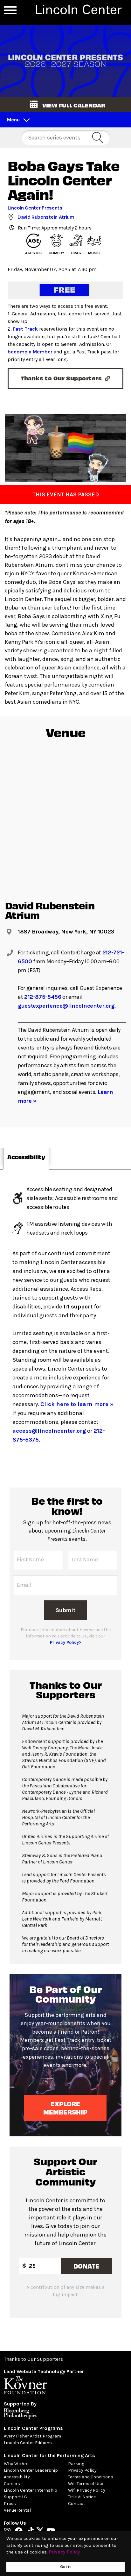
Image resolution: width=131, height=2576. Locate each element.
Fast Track (25, 329)
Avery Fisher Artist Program (32, 2436)
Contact (77, 2504)
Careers (12, 2484)
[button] (65, 105)
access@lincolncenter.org (49, 1431)
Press (10, 2504)
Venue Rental (17, 2510)
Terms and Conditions (91, 2477)
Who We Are (16, 2464)
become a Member (30, 352)
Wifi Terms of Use (86, 2484)
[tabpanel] (65, 1321)
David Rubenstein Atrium (46, 217)
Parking (76, 2464)
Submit (65, 1610)
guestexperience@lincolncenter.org (66, 1006)
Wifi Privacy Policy (87, 2490)
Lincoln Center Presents (35, 208)
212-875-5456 (43, 997)
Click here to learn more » (77, 1404)
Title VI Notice (82, 2497)
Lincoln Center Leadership (31, 2470)
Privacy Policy (82, 2470)
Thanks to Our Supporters (33, 2359)
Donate (86, 2266)
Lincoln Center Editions (28, 2443)
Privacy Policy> (66, 1642)
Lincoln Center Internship (31, 2490)
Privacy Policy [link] (65, 2552)
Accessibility (17, 2477)
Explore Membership (66, 2108)
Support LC (15, 2497)
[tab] (26, 1159)
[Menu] (10, 10)
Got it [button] (65, 2567)
